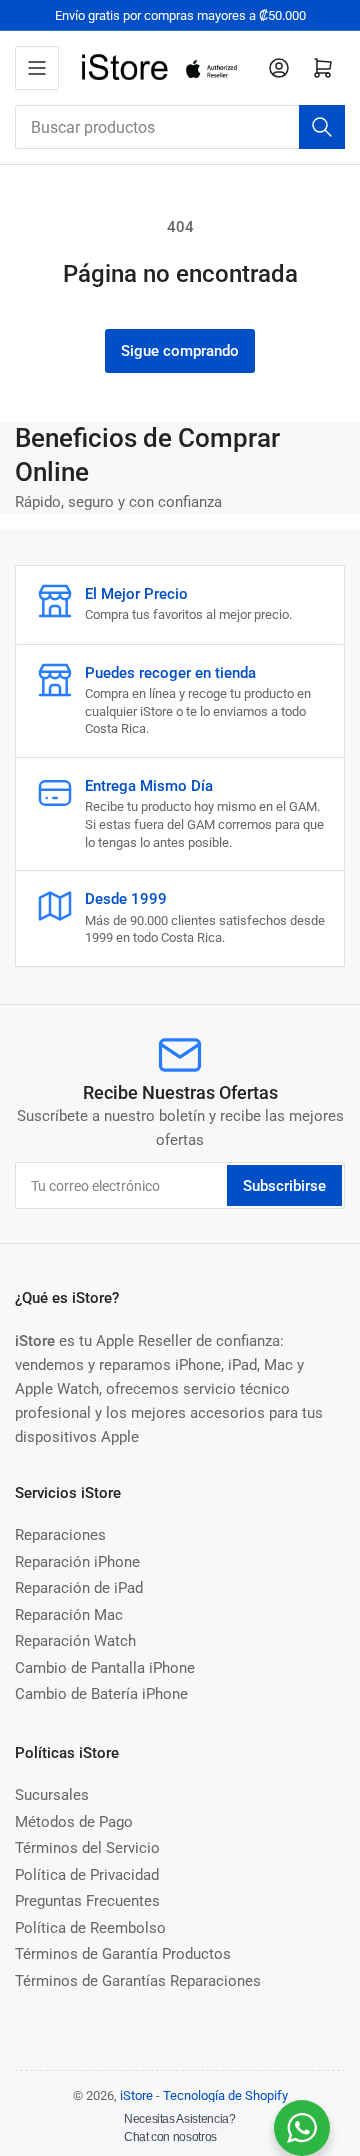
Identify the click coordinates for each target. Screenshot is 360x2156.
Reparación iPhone (77, 1562)
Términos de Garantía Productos (123, 1954)
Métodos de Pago (74, 1822)
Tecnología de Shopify (225, 2095)
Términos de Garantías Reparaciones (138, 1981)
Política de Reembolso (90, 1928)
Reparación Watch (75, 1641)
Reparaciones (60, 1535)
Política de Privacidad (87, 1875)
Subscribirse (284, 1186)
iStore (136, 2095)
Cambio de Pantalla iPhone (105, 1668)
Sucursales (52, 1795)
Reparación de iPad (79, 1588)
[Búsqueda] (322, 127)
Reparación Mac (69, 1615)
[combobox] (180, 127)
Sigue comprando (180, 351)
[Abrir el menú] (37, 68)
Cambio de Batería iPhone (101, 1694)
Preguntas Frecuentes (87, 1901)
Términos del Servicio (87, 1848)
